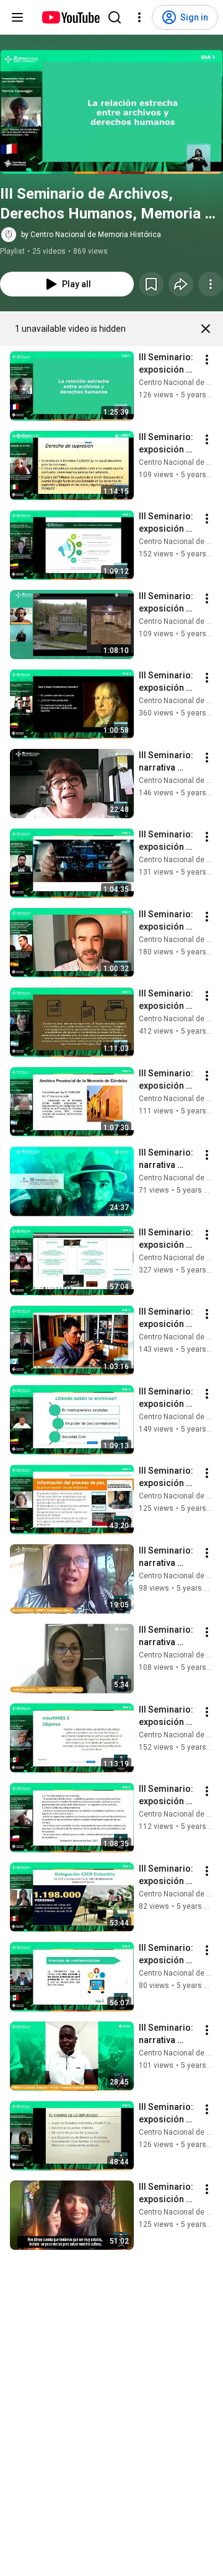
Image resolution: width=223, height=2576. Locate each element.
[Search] (115, 17)
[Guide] (17, 17)
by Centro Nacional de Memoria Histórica (91, 235)
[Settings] (139, 17)
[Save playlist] (151, 284)
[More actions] (211, 284)
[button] (111, 112)
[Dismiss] (206, 329)
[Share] (181, 284)
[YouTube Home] (70, 17)
